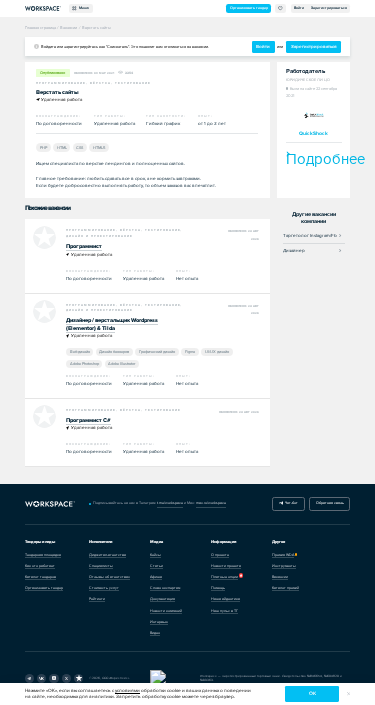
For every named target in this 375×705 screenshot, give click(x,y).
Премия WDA (283, 555)
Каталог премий (285, 588)
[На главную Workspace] (50, 504)
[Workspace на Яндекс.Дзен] (53, 678)
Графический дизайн (157, 351)
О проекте (220, 555)
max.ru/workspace (211, 503)
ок (312, 693)
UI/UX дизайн (217, 351)
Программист (84, 246)
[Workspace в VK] (41, 678)
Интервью (159, 622)
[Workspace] (78, 678)
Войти (299, 8)
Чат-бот (290, 503)
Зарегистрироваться (329, 8)
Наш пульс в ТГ (224, 611)
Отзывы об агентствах (109, 577)
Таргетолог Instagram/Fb (310, 235)
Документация (162, 599)
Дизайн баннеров (114, 351)
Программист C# (88, 420)
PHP (43, 147)
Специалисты (101, 566)
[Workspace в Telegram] (29, 678)
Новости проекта (226, 566)
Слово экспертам (165, 588)
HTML (62, 147)
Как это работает (40, 566)
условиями (127, 690)
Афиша (156, 577)
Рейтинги (97, 599)
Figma (190, 351)
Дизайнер (294, 250)
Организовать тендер (249, 8)
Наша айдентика (225, 599)
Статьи (156, 566)
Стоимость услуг (104, 588)
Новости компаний (166, 611)
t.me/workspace (170, 503)
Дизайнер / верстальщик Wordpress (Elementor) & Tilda (112, 324)
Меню (83, 8)
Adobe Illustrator (121, 363)
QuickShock (313, 133)
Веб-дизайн (80, 351)
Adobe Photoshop (84, 363)
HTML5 (99, 147)
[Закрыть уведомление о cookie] (348, 694)
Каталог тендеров (40, 577)
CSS (79, 147)
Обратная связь (330, 503)
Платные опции (224, 577)
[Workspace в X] (66, 678)
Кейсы (155, 555)
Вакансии (280, 577)
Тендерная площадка (43, 555)
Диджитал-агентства (107, 555)
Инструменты (284, 566)
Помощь (218, 588)
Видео (155, 633)
